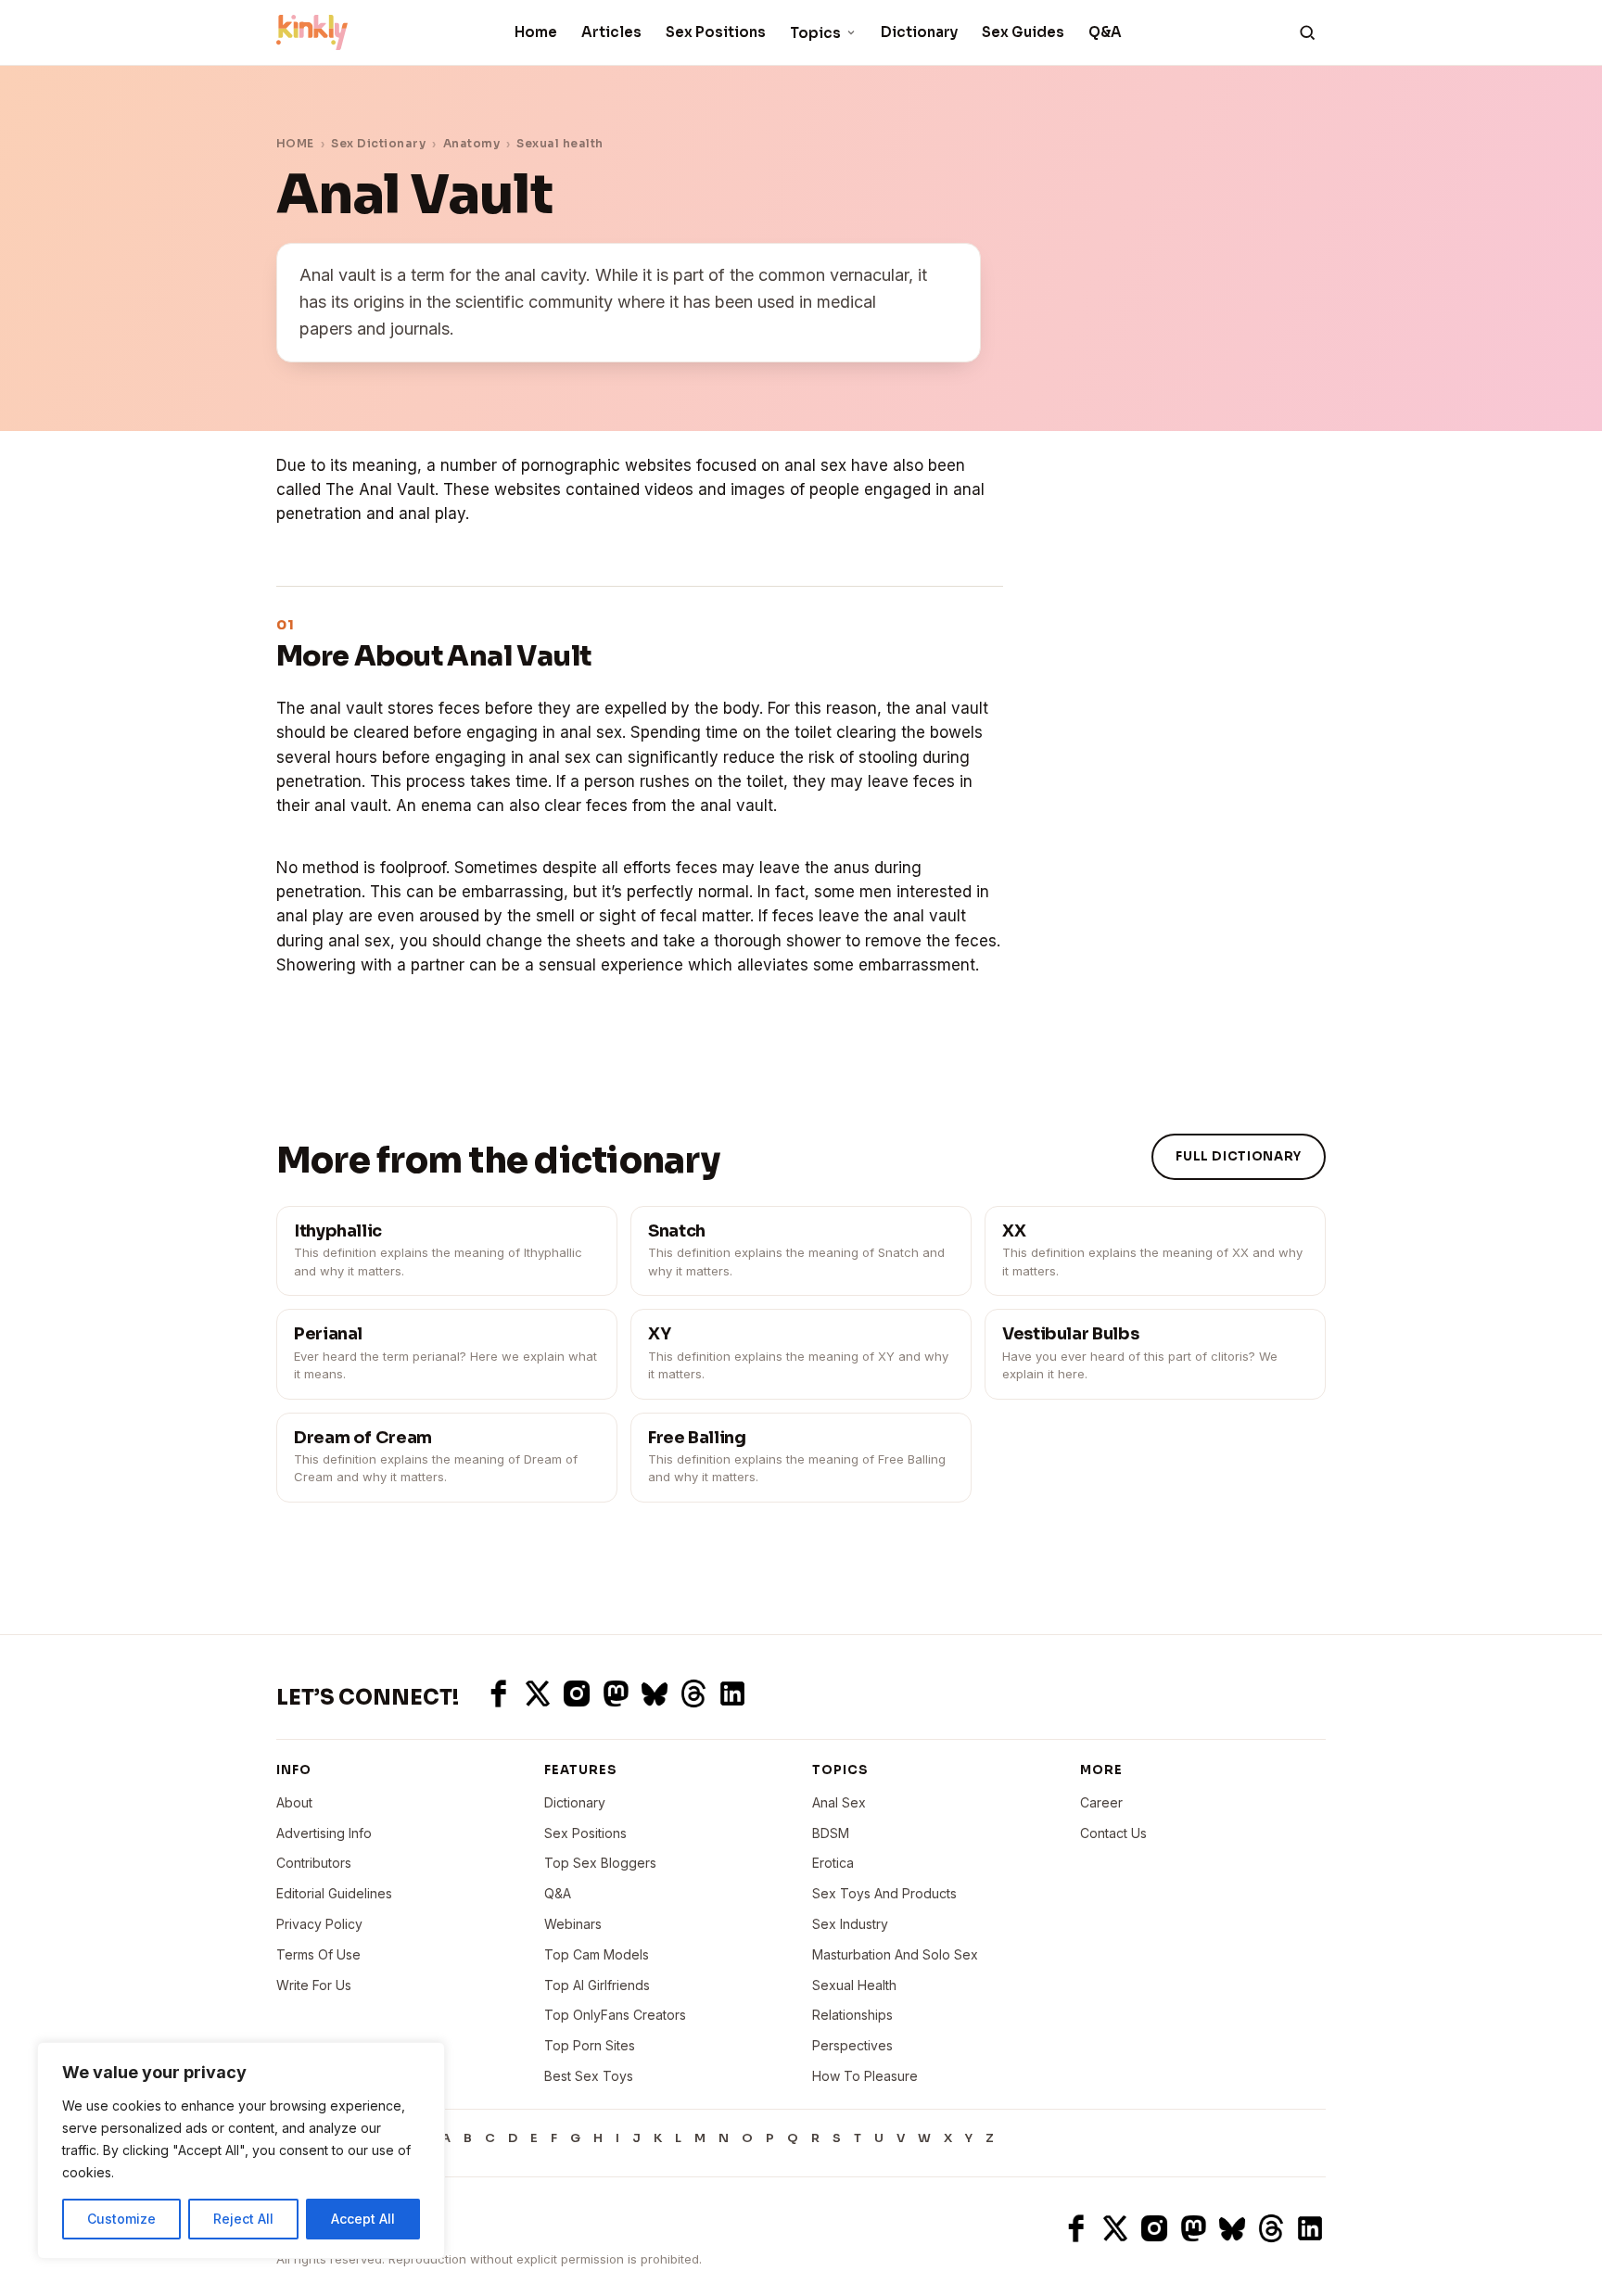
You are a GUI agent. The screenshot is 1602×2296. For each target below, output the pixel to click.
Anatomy (471, 143)
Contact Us (1113, 1833)
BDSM (831, 1833)
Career (1101, 1802)
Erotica (833, 1863)
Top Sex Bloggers (600, 1863)
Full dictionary (1239, 1156)
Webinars (573, 1924)
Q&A (1105, 32)
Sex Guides (1023, 32)
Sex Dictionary (378, 143)
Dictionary (919, 32)
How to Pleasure (865, 2076)
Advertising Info (324, 1833)
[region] (241, 2150)
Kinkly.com (311, 2228)
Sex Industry (850, 1924)
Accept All (363, 2219)
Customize (121, 2219)
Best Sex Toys (589, 2076)
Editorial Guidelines (334, 1893)
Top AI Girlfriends (597, 1985)
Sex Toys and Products (884, 1893)
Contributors (314, 1863)
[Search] (1307, 32)
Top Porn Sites (590, 2045)
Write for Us (314, 1985)
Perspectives (852, 2045)
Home (536, 32)
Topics (815, 33)
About (294, 1802)
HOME (295, 143)
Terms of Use (318, 1954)
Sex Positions (716, 32)
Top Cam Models (597, 1954)
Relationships (852, 2015)
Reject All (243, 2219)
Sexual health (559, 143)
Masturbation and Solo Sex (895, 1954)
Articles (611, 32)
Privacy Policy (319, 1924)
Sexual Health (854, 1985)
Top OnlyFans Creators (615, 2015)
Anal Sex (839, 1802)
